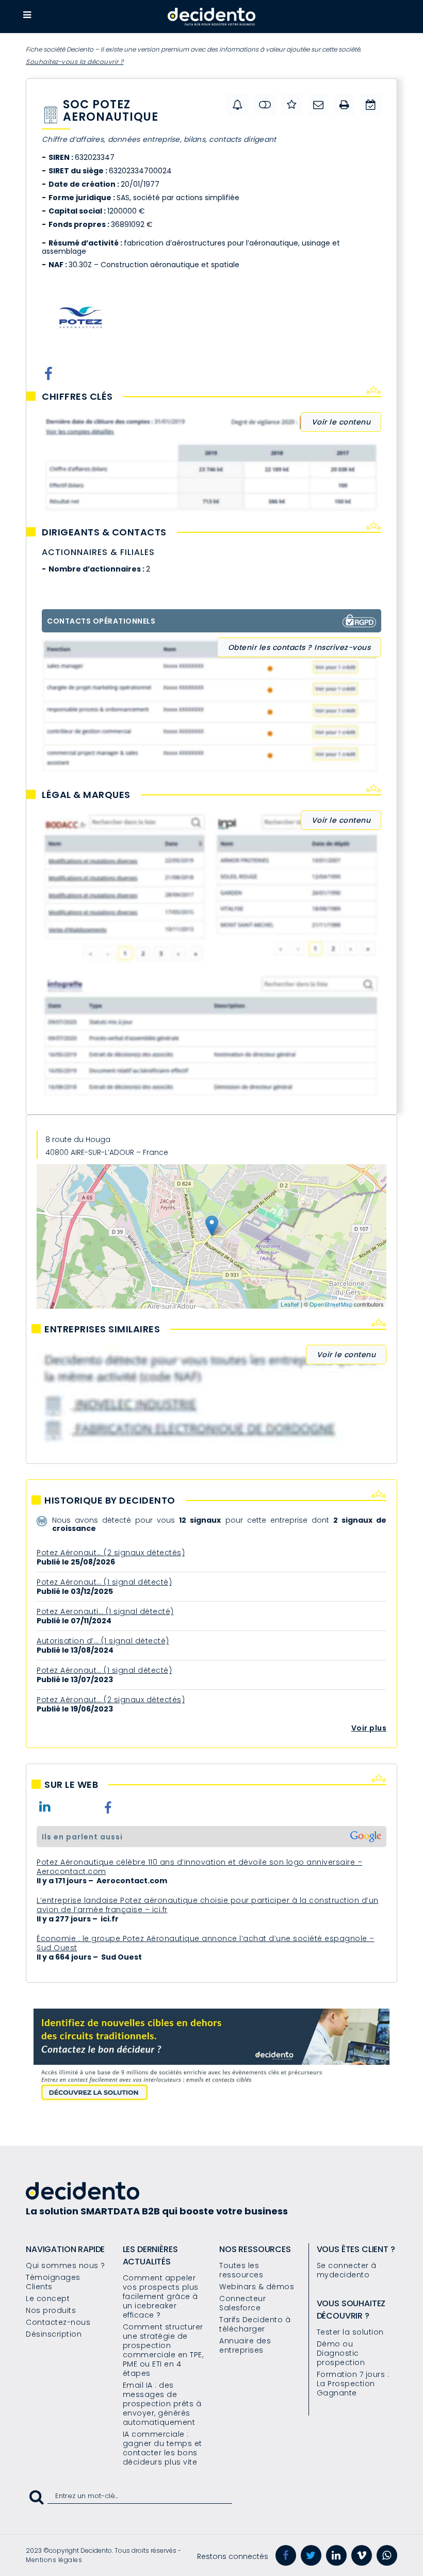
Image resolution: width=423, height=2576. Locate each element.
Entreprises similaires (102, 1329)
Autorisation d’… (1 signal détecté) (103, 1641)
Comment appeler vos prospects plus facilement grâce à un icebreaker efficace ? (161, 2296)
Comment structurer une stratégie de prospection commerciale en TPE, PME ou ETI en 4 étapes (163, 2350)
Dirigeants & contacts (104, 532)
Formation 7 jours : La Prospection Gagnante (353, 2384)
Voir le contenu (341, 422)
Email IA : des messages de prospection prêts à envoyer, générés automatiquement (162, 2404)
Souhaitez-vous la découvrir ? (75, 62)
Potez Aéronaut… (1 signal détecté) (104, 1582)
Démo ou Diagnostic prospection (341, 2353)
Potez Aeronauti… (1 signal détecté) (105, 1611)
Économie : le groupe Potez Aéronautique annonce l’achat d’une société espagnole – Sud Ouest (206, 1943)
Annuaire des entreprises (245, 2345)
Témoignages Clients (53, 2282)
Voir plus (369, 1728)
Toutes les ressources (241, 2270)
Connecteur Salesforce (242, 2303)
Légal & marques (86, 795)
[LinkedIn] (336, 2555)
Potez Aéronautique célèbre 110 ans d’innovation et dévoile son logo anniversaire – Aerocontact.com (199, 1867)
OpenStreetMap (331, 1304)
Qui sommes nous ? (66, 2265)
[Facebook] (286, 2555)
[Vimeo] (362, 2555)
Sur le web (71, 1785)
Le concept (48, 2298)
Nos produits (51, 2310)
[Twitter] (311, 2555)
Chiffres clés (77, 397)
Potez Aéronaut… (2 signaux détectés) (111, 1553)
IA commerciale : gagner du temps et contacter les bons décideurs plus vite (162, 2448)
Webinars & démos (257, 2287)
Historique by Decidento (110, 1501)
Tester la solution (350, 2332)
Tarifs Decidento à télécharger (255, 2324)
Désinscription (54, 2334)
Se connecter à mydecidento (347, 2270)
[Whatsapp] (387, 2555)
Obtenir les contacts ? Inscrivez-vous (299, 647)
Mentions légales (54, 2560)
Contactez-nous (58, 2322)
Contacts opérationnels (101, 621)
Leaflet (290, 1304)
